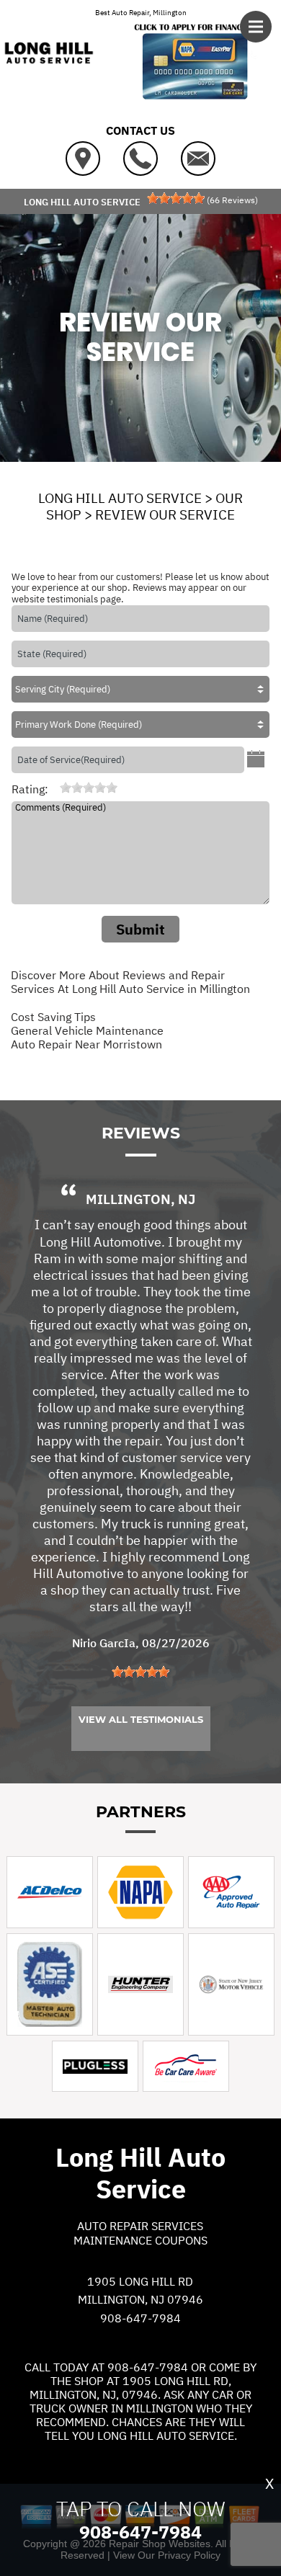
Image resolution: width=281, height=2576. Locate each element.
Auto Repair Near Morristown (86, 1044)
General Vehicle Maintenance (87, 1030)
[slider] (176, 198)
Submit (140, 929)
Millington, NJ (140, 1199)
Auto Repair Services (140, 2226)
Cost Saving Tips (53, 1017)
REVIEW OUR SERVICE (165, 514)
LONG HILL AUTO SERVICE (120, 498)
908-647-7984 (140, 2318)
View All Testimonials (141, 1719)
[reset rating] (54, 788)
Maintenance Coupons (140, 2240)
